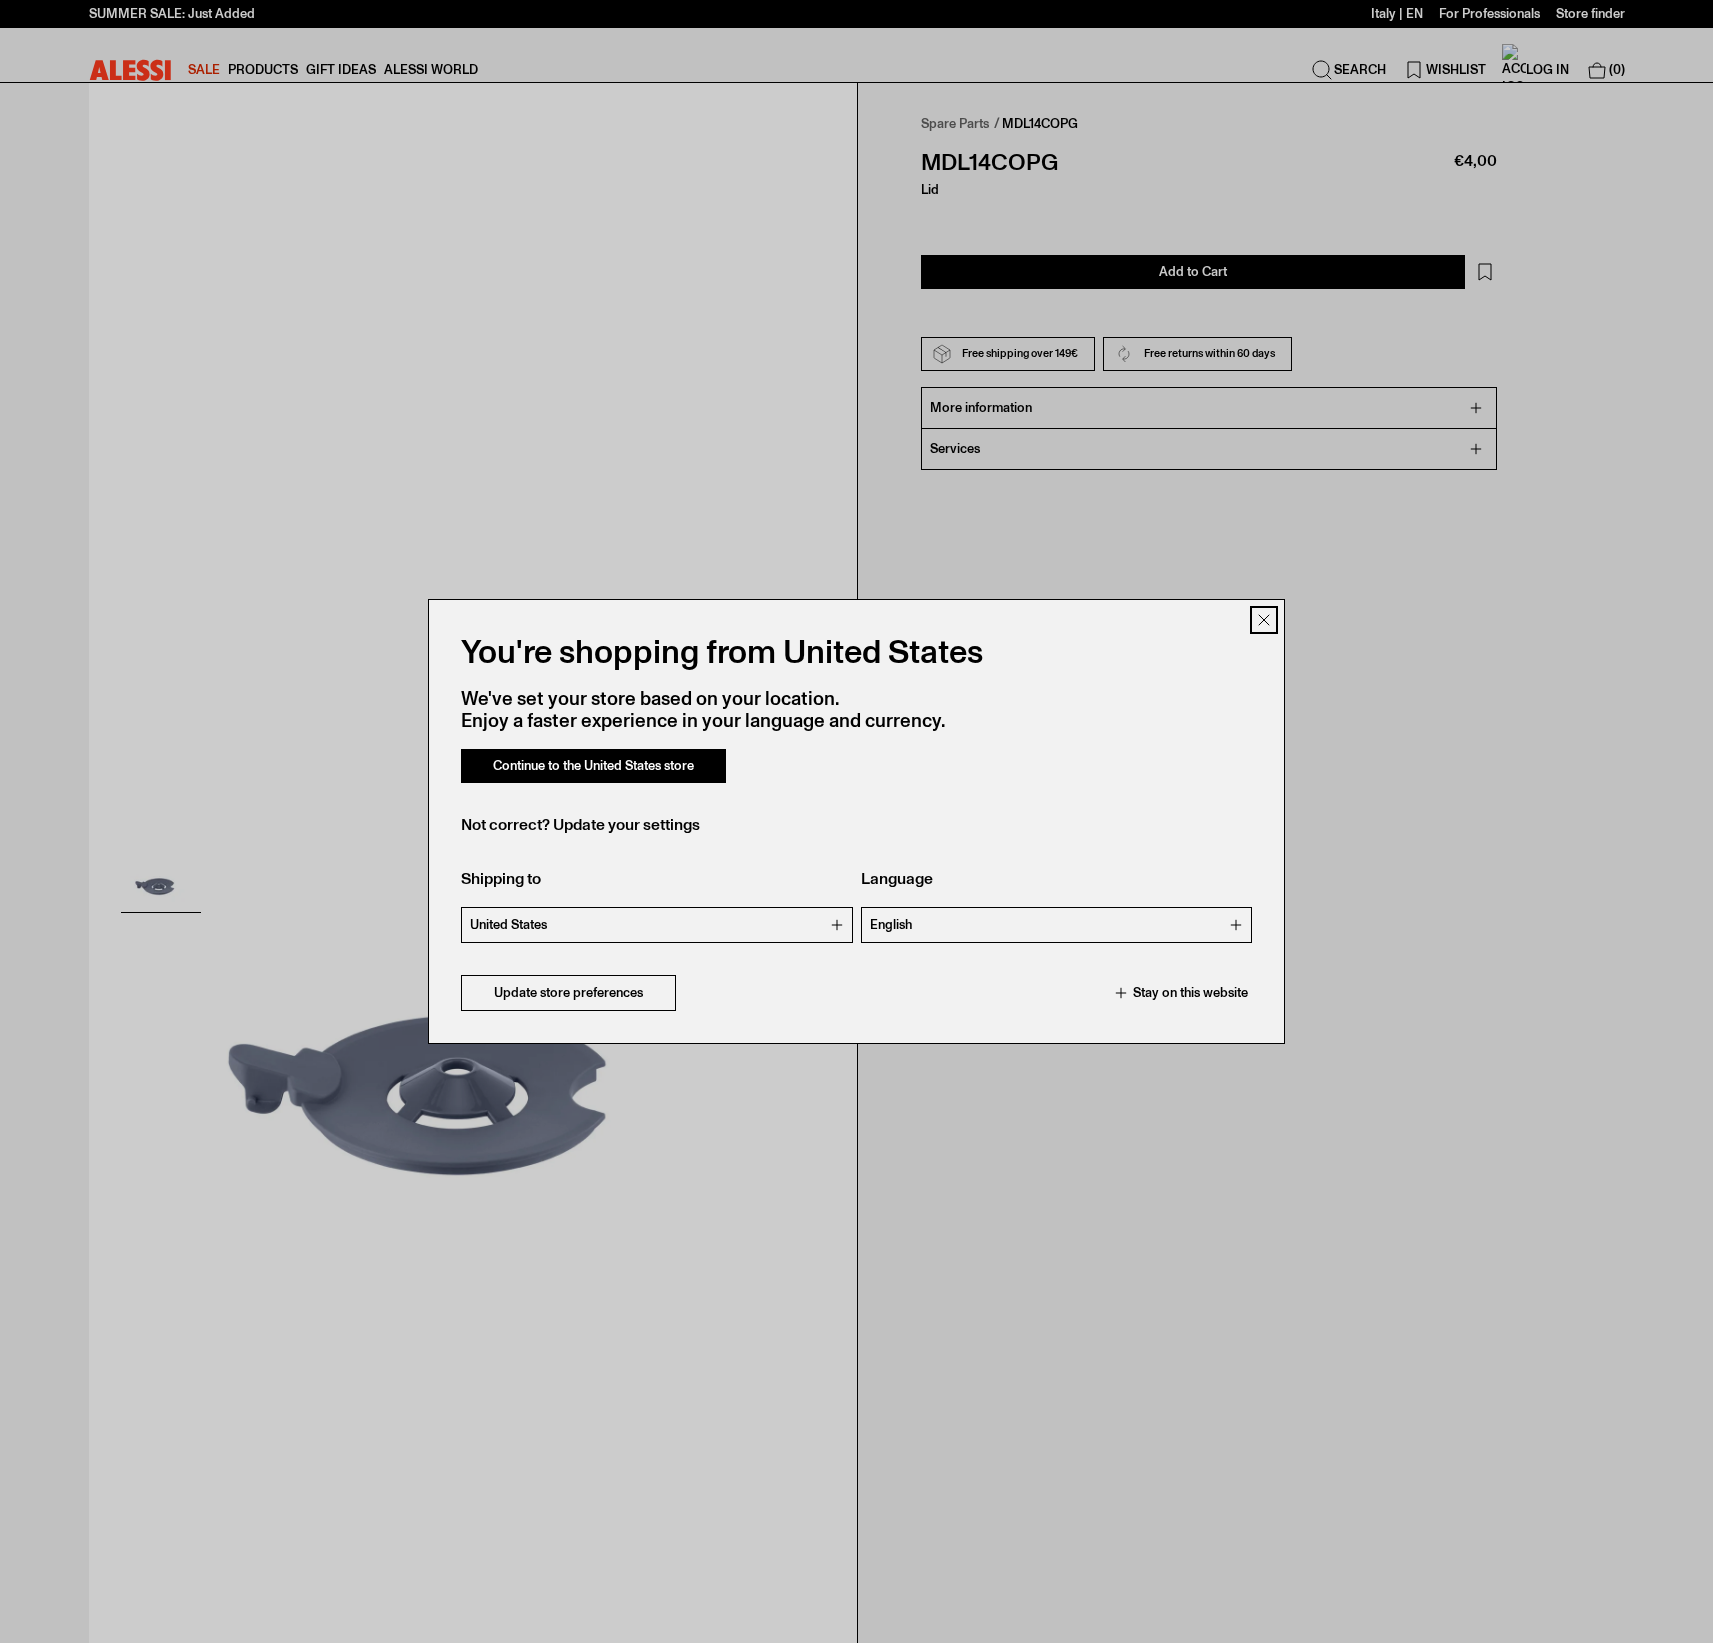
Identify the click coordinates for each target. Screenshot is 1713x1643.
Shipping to (501, 878)
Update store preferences (568, 992)
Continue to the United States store (593, 765)
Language (897, 878)
